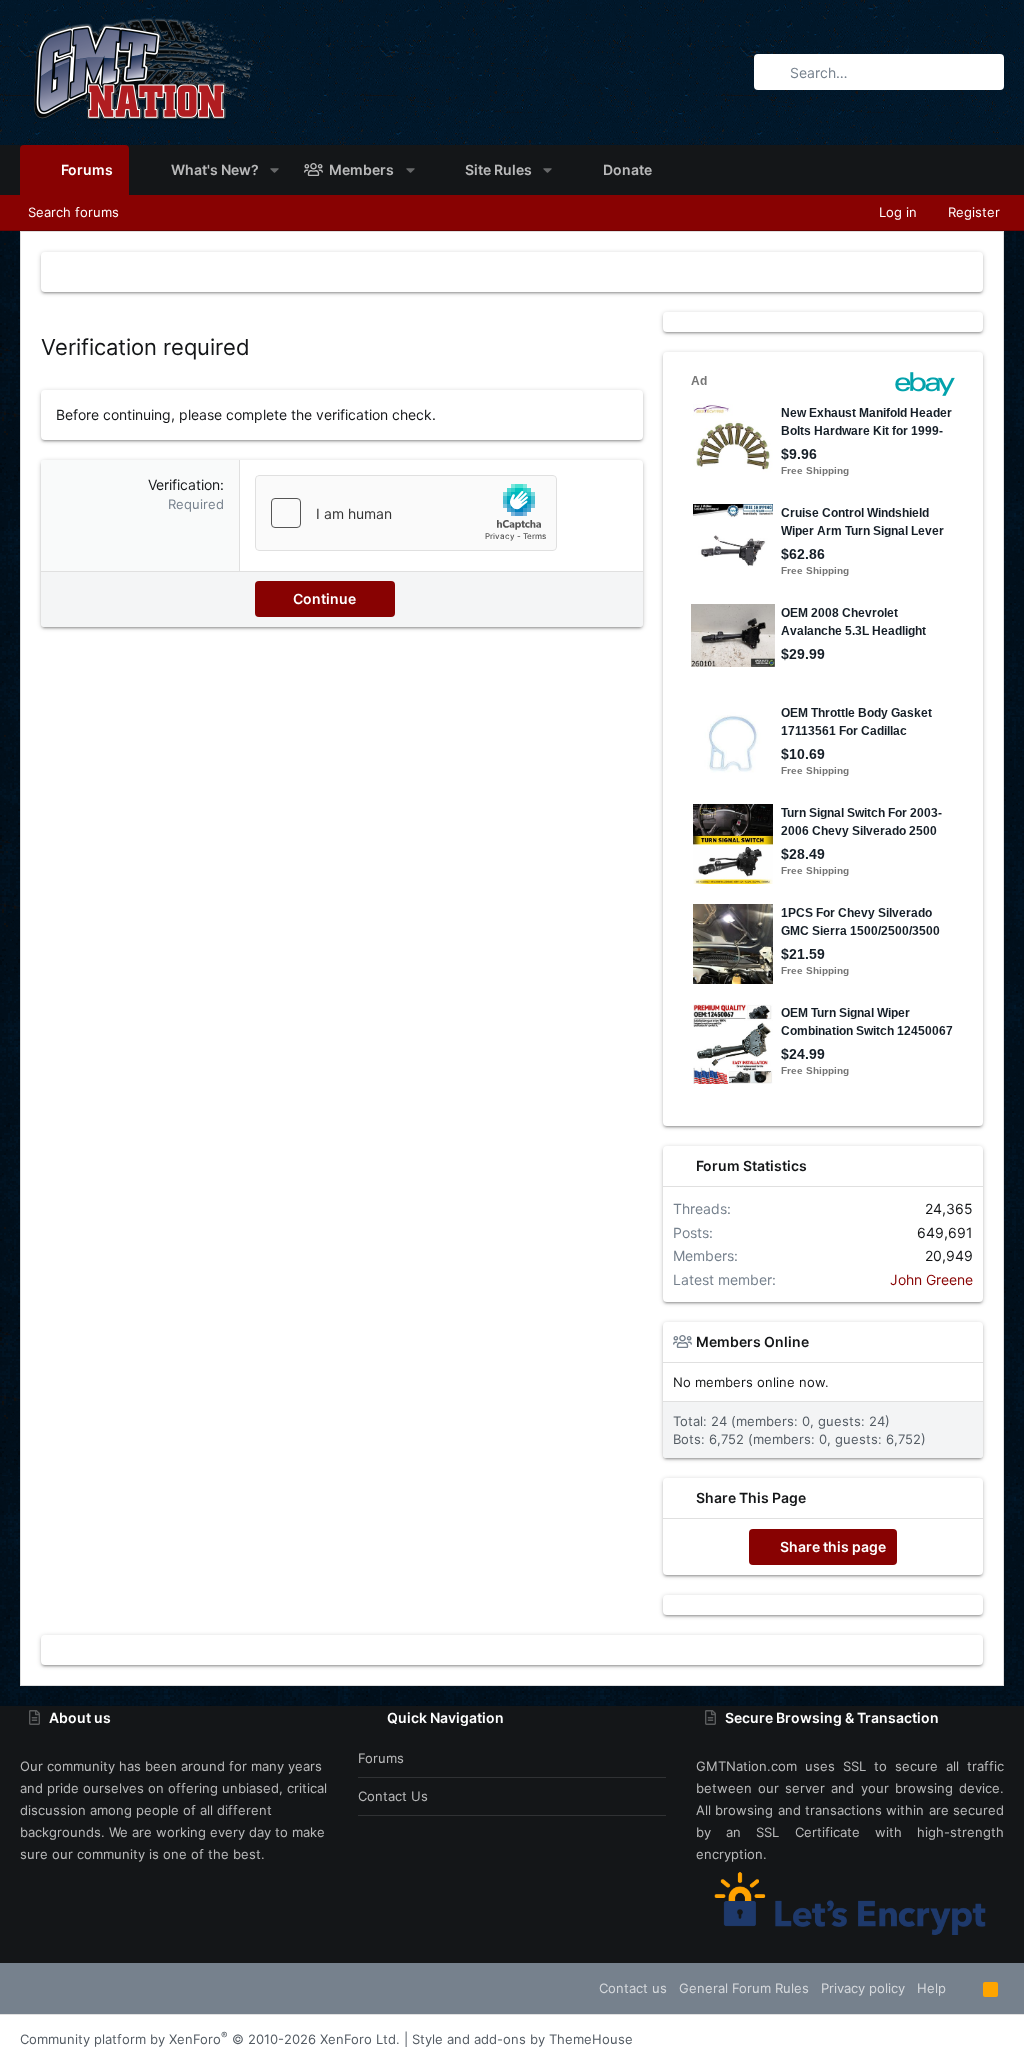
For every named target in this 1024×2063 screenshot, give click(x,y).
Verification (184, 484)
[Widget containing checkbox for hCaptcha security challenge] (406, 513)
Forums (381, 1758)
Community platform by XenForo (210, 2039)
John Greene (931, 1279)
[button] (274, 170)
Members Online (752, 1341)
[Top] (964, 1988)
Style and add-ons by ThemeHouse (522, 2039)
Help (931, 1988)
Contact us (393, 1796)
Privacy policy (863, 1988)
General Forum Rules (744, 1988)
